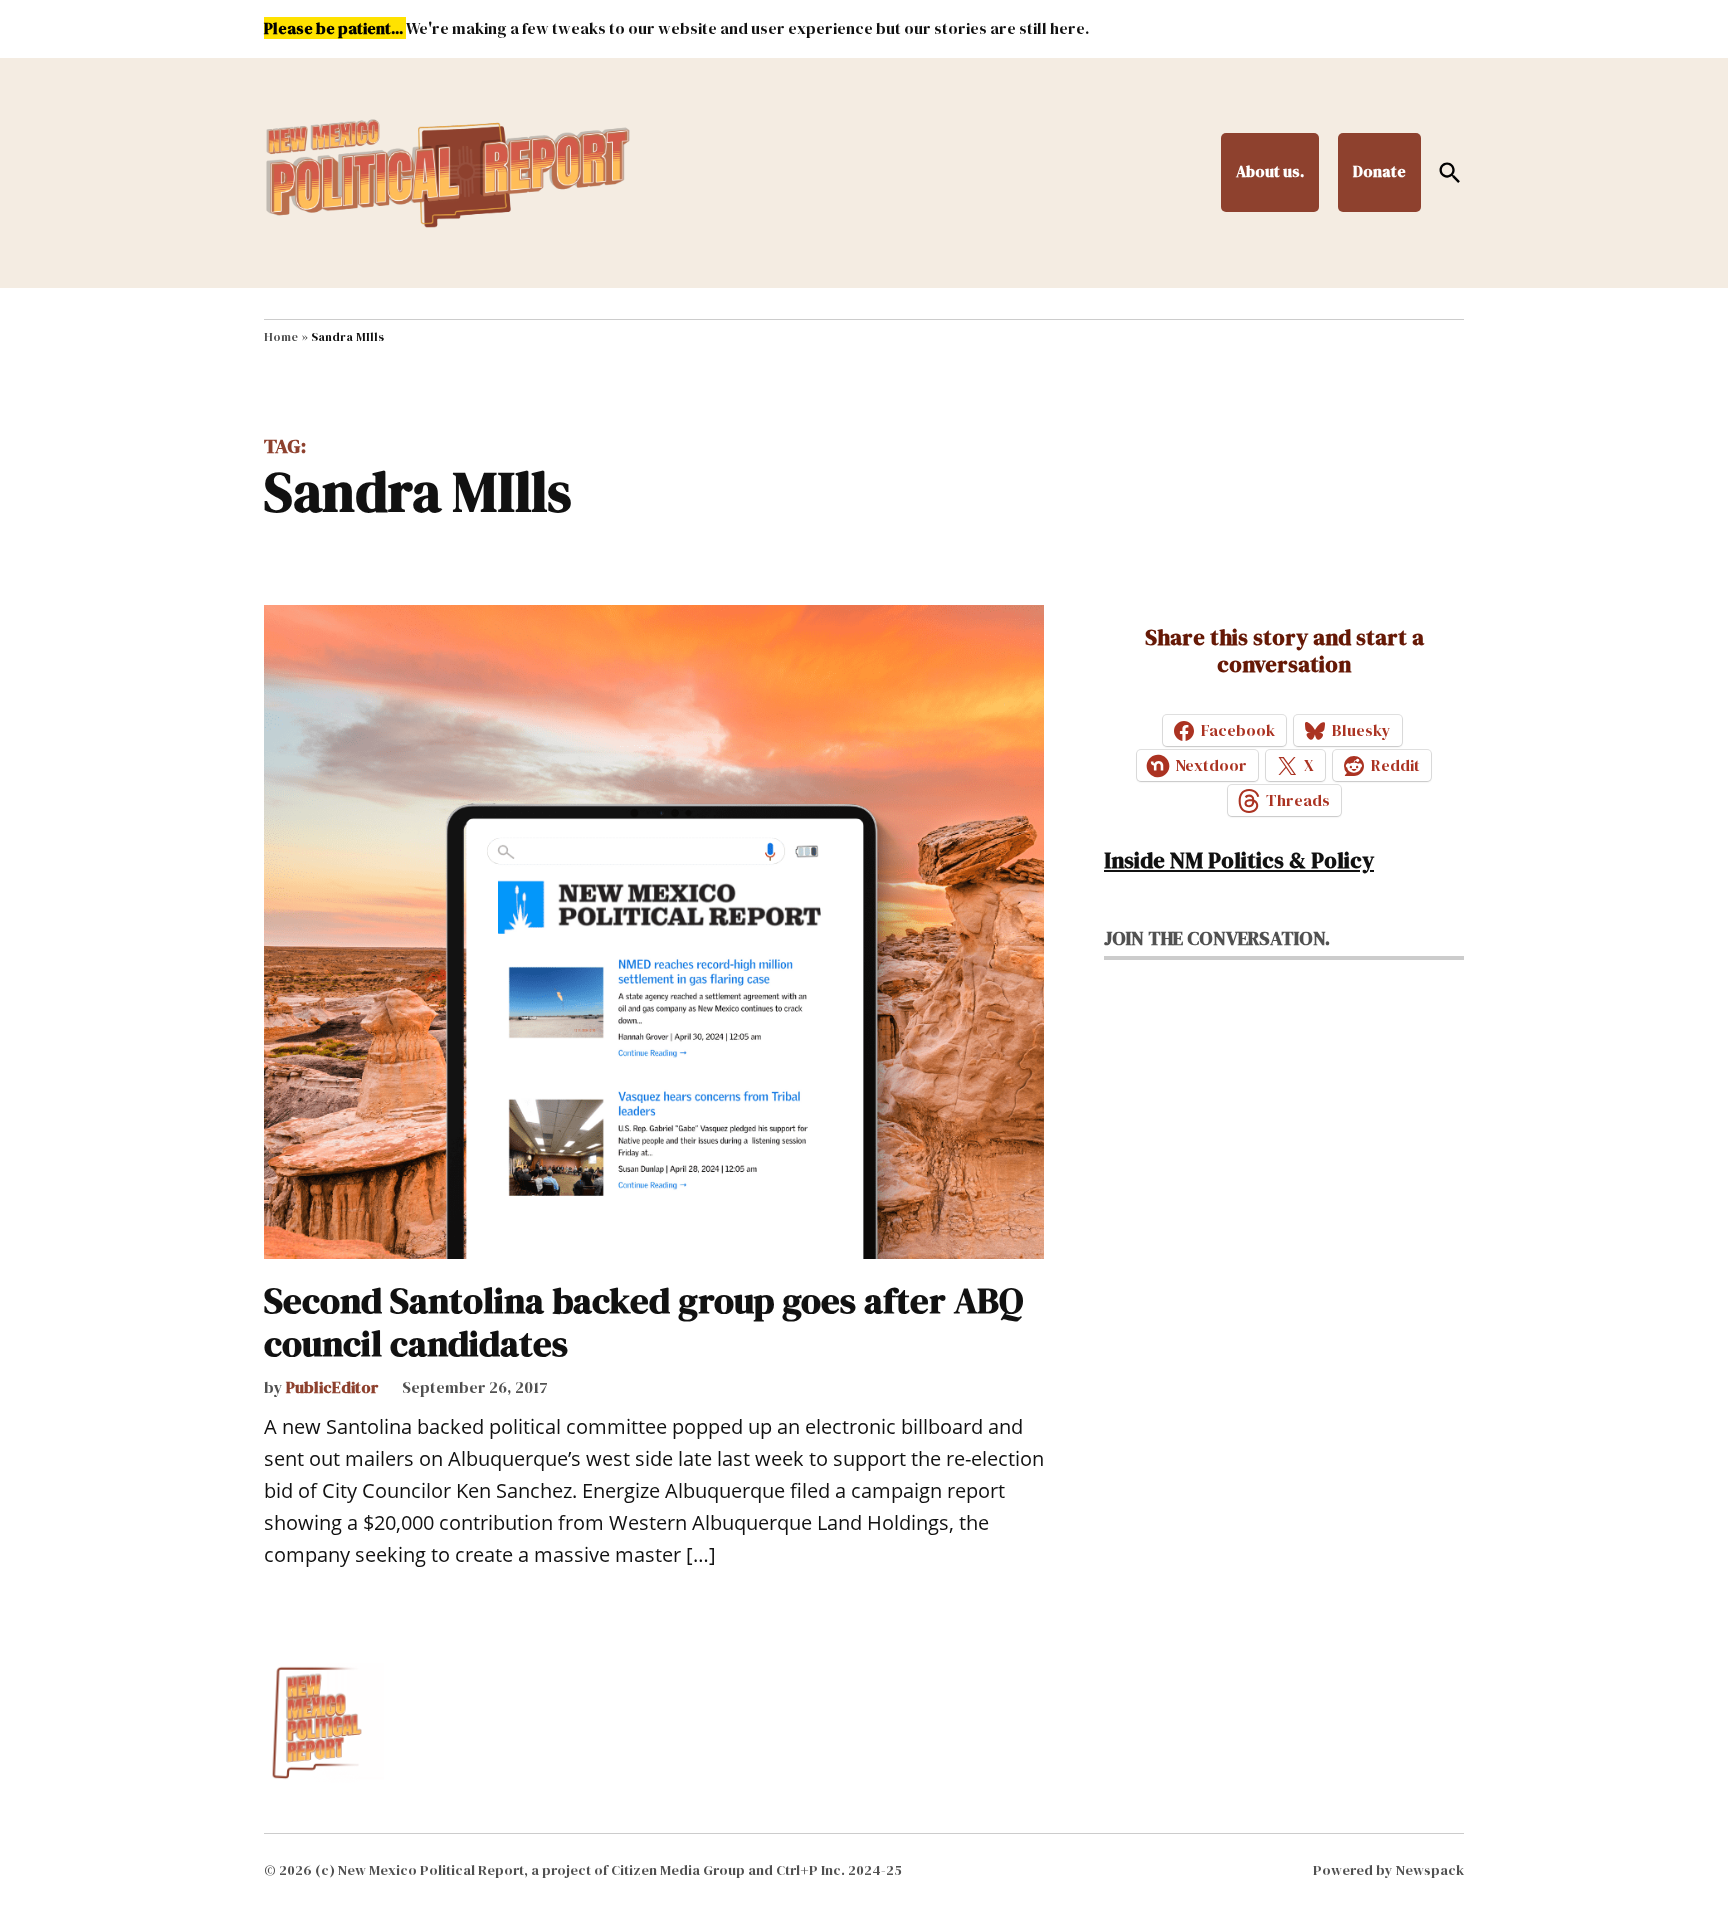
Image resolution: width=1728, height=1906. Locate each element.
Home (281, 337)
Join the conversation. (1217, 938)
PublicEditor (332, 1387)
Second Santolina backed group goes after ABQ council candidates (643, 1322)
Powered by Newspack (1388, 1870)
